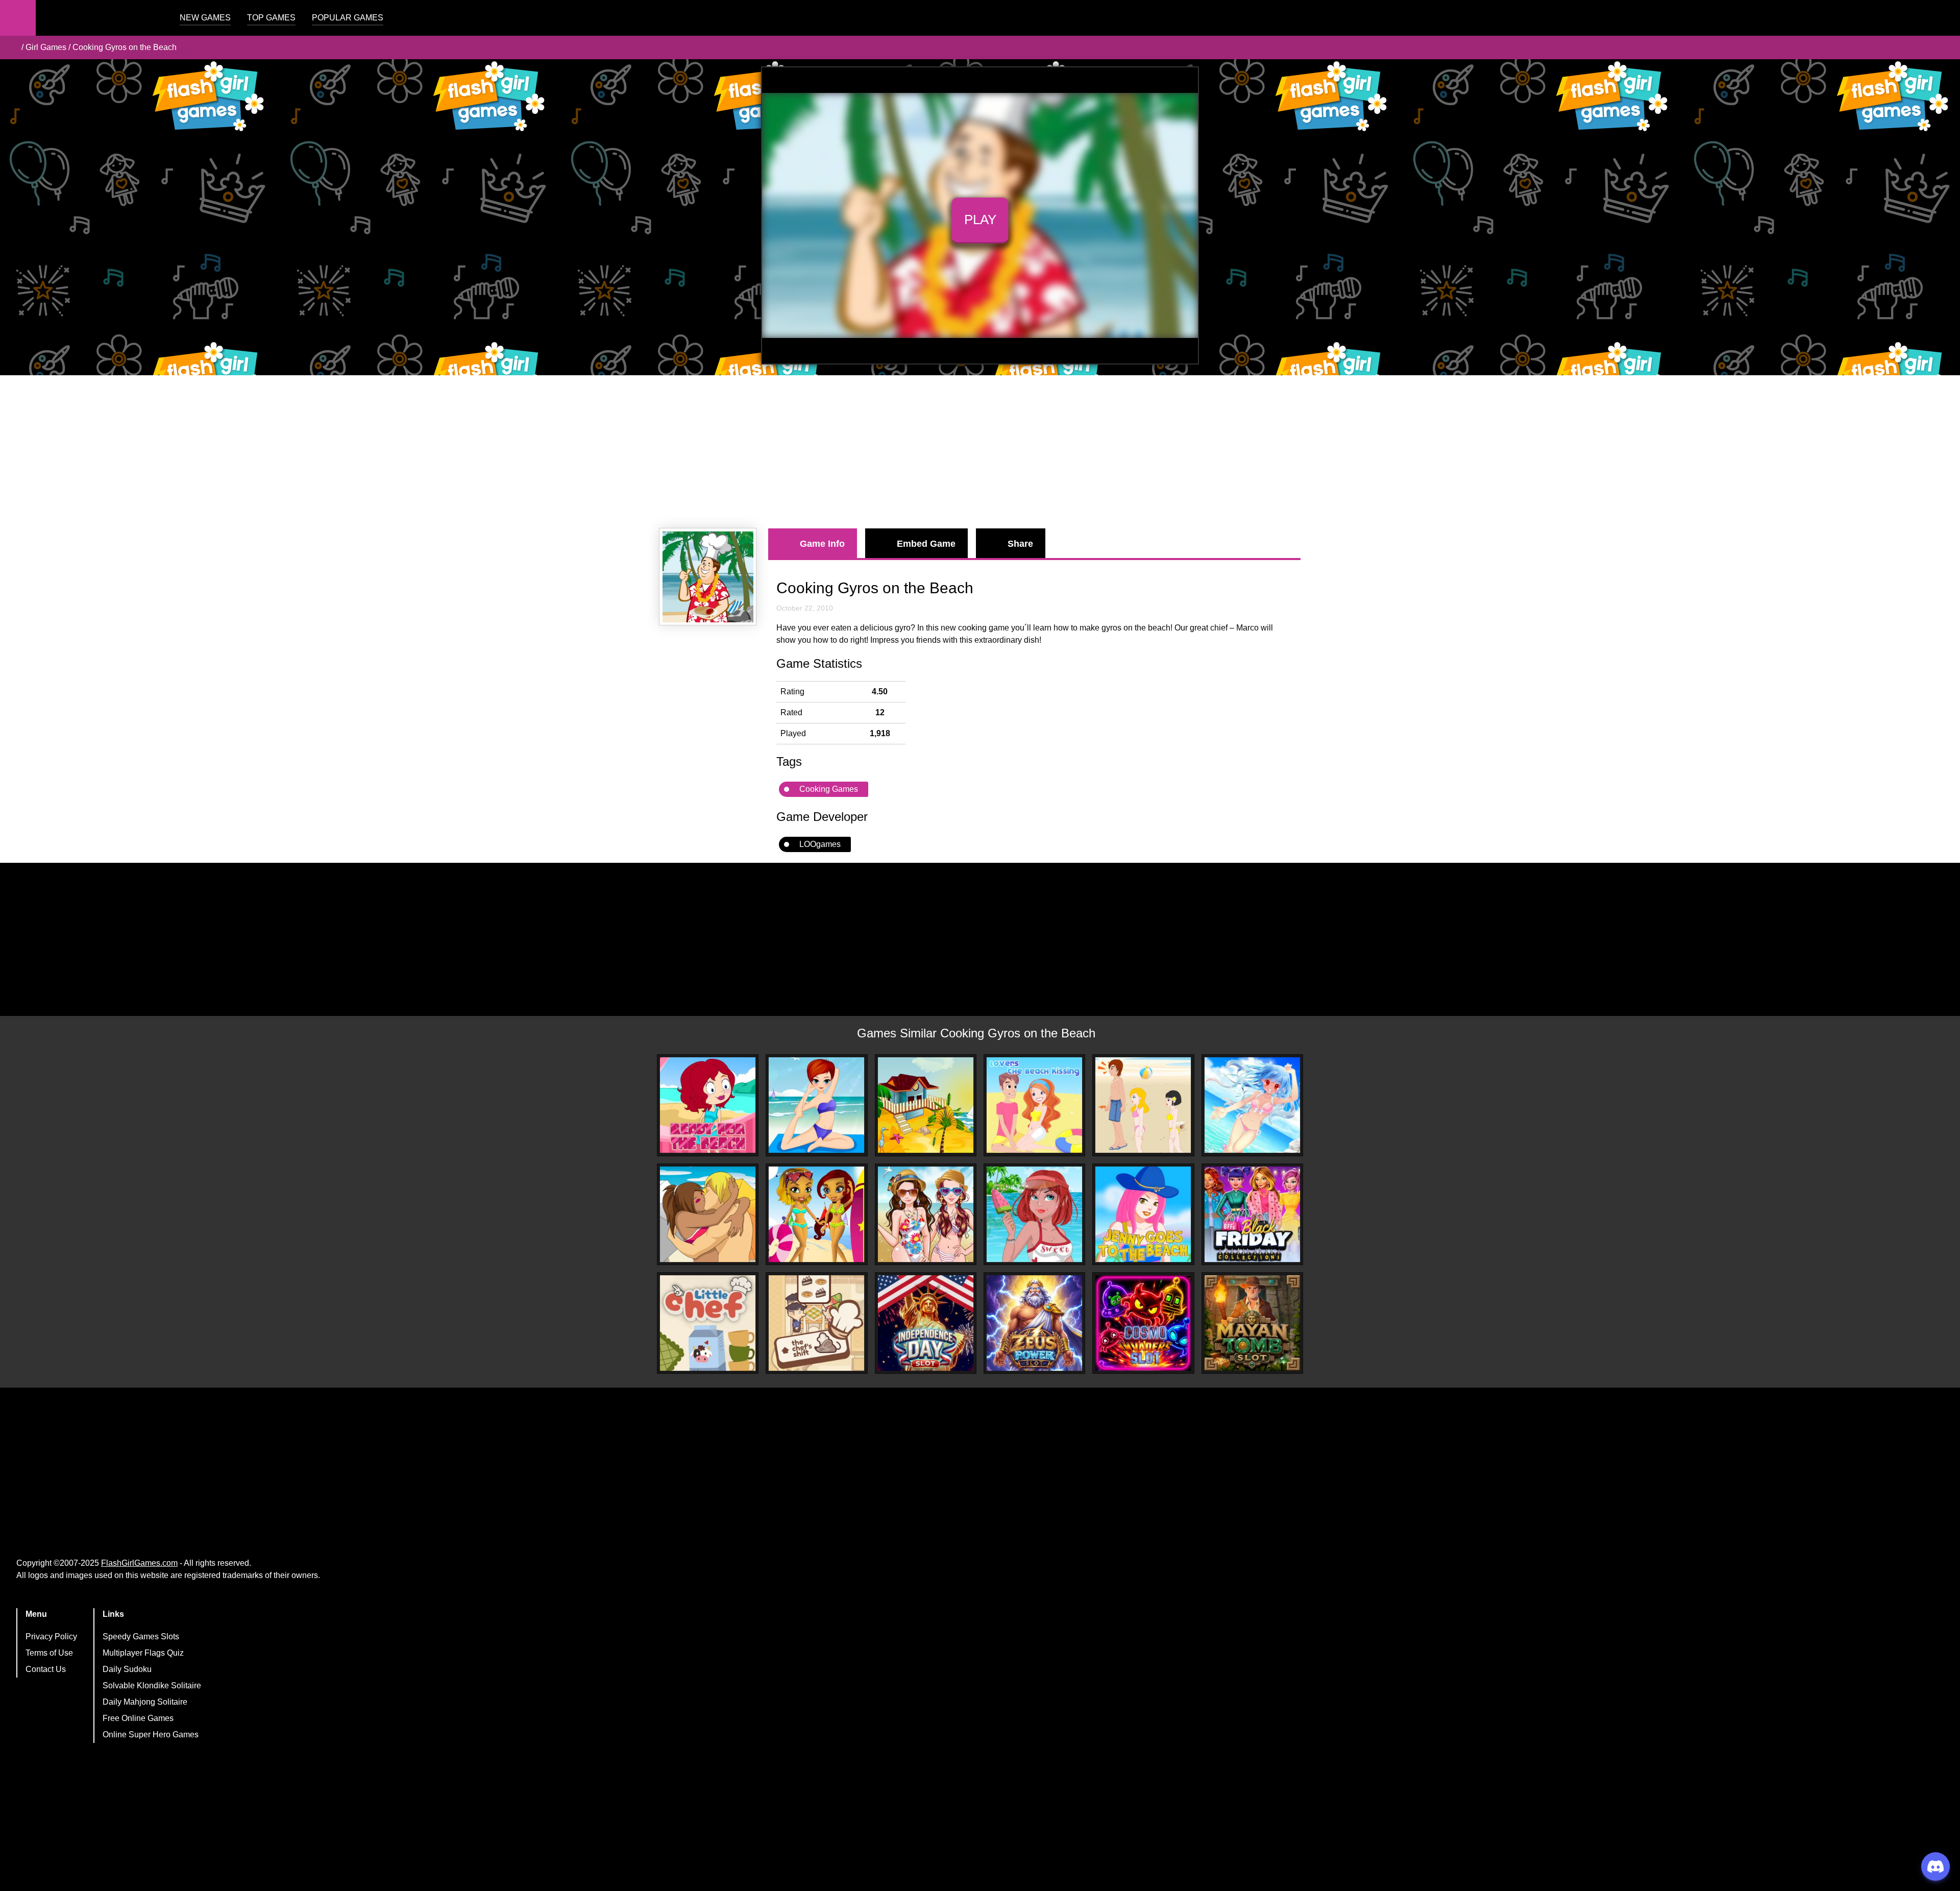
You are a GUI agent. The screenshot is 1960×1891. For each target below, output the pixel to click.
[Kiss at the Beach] (708, 1214)
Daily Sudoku (127, 1669)
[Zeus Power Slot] (1034, 1323)
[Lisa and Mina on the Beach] (816, 1214)
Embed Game (926, 544)
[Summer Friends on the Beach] (926, 1214)
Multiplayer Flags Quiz (143, 1653)
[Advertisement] (980, 452)
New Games (205, 18)
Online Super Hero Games (151, 1735)
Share (1020, 544)
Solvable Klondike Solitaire (152, 1686)
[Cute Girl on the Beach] (1034, 1214)
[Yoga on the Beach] (816, 1105)
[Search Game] (1943, 20)
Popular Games (348, 18)
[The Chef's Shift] (816, 1323)
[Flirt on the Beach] (1143, 1105)
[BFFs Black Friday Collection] (1252, 1214)
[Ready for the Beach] (708, 1105)
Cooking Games (829, 789)
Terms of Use (49, 1653)
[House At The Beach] (926, 1105)
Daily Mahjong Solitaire (145, 1702)
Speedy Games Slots (141, 1637)
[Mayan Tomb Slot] (1252, 1323)
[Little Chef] (708, 1323)
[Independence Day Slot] (926, 1323)
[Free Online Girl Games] (12, 47)
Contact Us (46, 1669)
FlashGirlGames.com (139, 1563)
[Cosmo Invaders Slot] (1143, 1323)
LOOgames (820, 844)
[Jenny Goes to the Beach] (1143, 1214)
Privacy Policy (51, 1637)
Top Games (271, 18)
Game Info (822, 544)
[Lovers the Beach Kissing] (1034, 1105)
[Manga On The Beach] (1252, 1105)
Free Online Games (138, 1718)
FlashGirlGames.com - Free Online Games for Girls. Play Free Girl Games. (100, 18)
